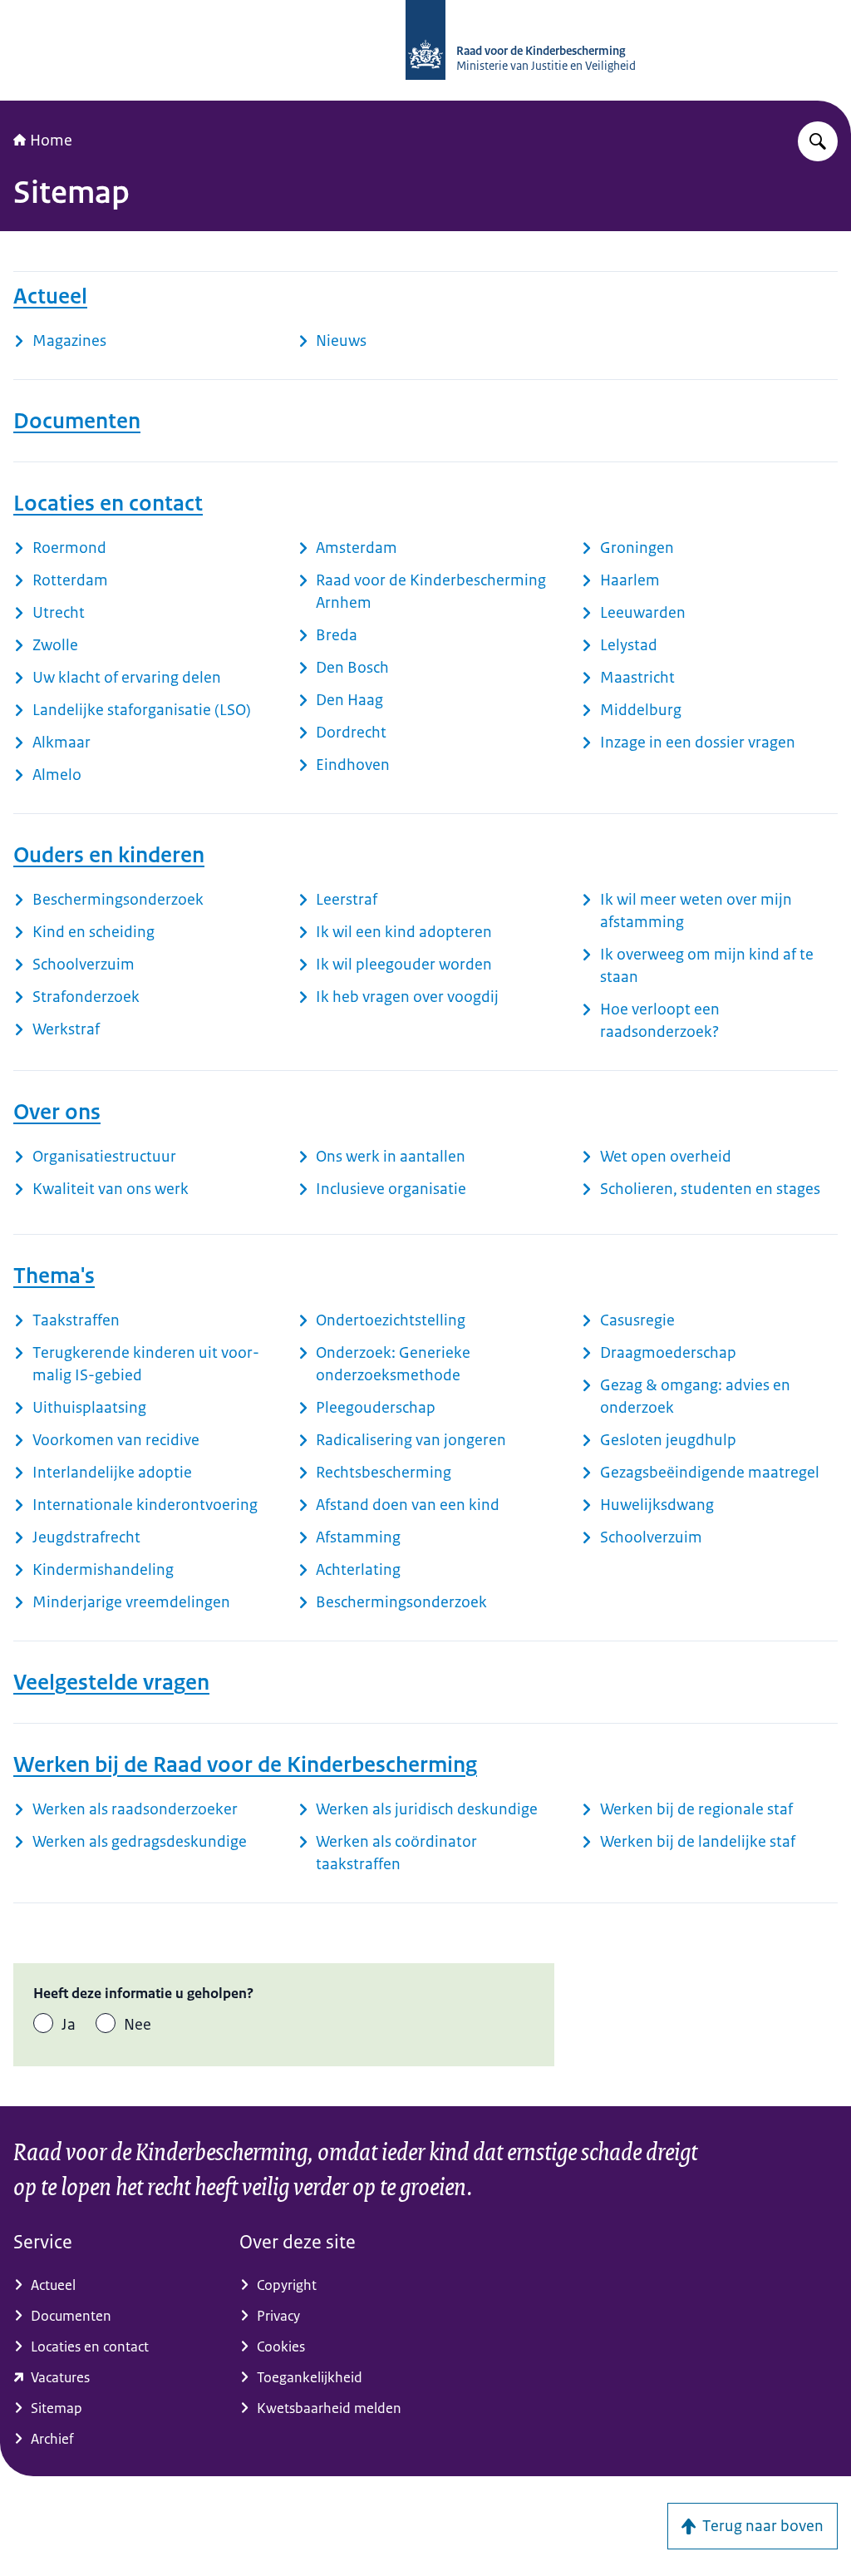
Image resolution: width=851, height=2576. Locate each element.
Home (51, 141)
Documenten (77, 421)
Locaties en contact (108, 503)
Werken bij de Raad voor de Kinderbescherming (245, 1764)
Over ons (57, 1112)
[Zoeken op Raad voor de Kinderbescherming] (818, 141)
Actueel (50, 296)
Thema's (54, 1276)
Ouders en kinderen (109, 855)
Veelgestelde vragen (111, 1682)
